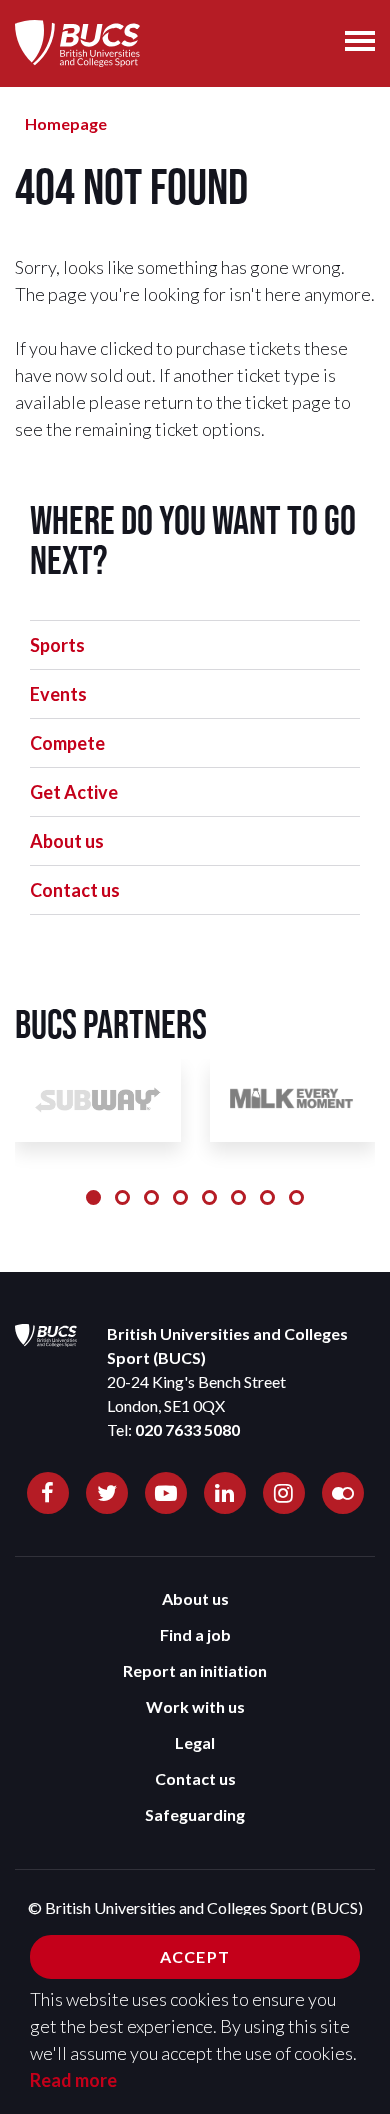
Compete (67, 743)
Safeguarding (195, 1814)
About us (67, 841)
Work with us (195, 1706)
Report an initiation (195, 1670)
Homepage (66, 123)
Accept (195, 1956)
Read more (73, 2080)
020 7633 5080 (187, 1429)
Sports (57, 645)
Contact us (75, 890)
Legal (195, 1742)
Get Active (74, 792)
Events (58, 694)
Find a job (195, 1634)
